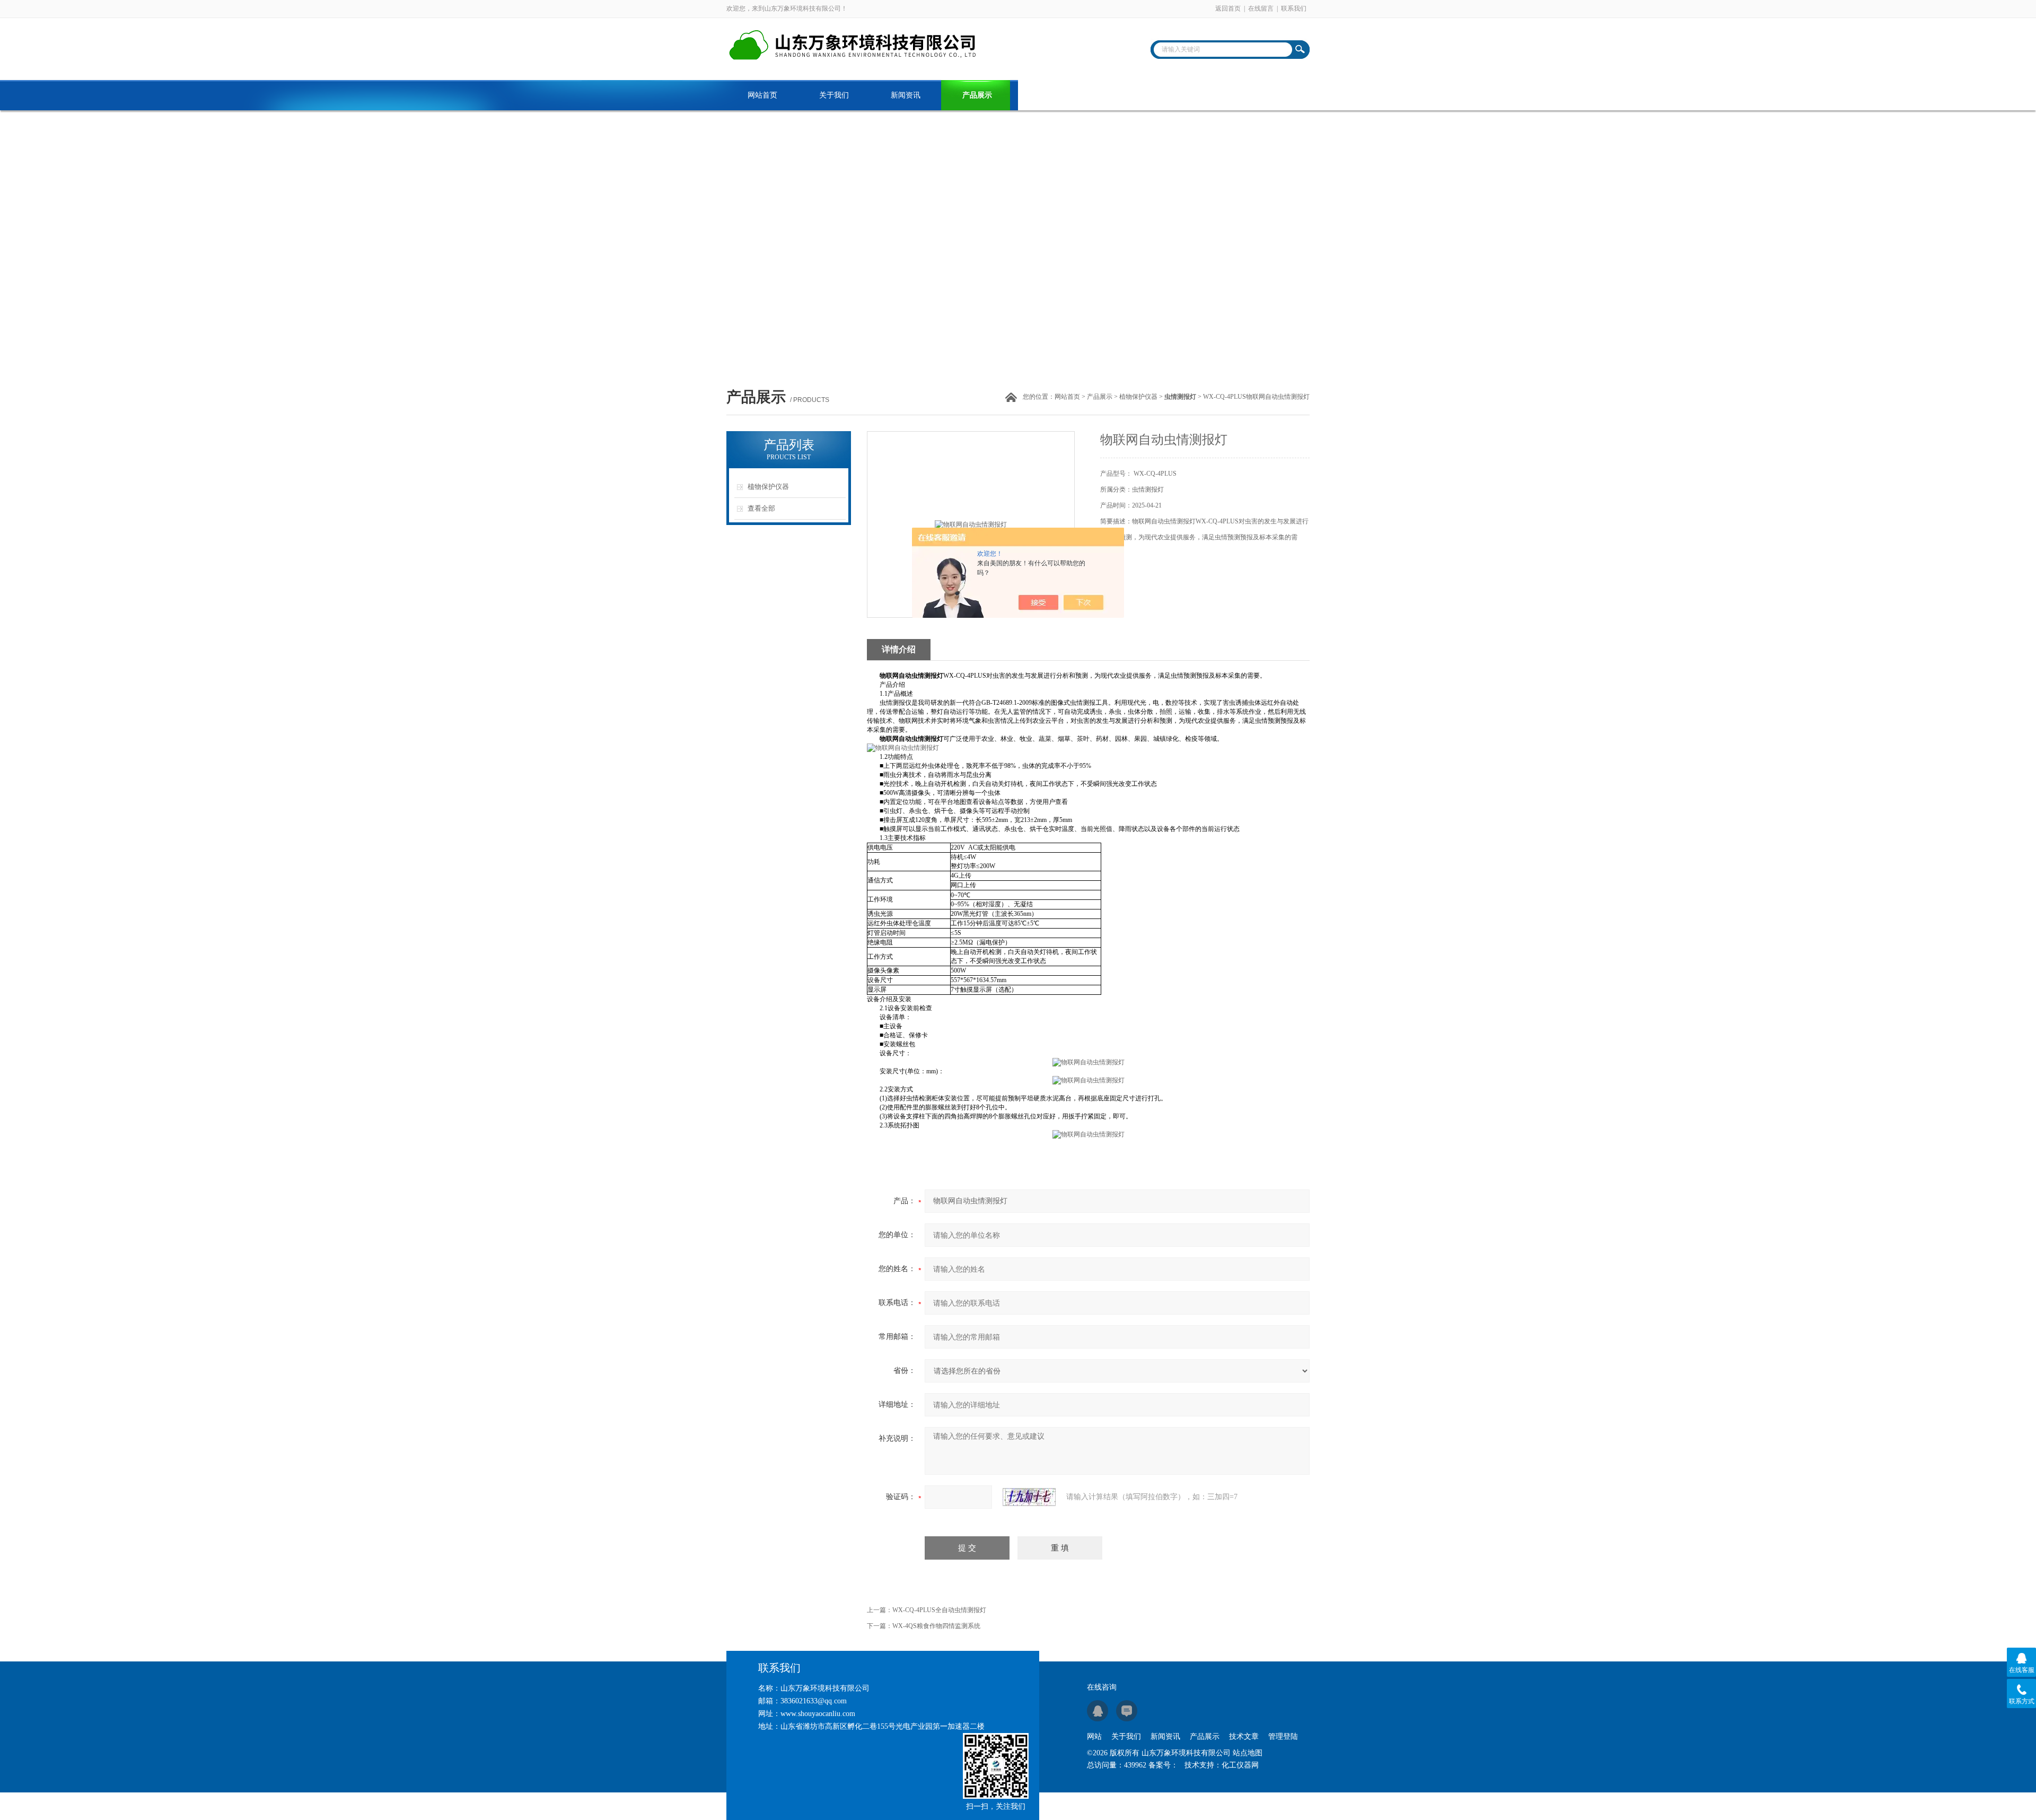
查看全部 (761, 508)
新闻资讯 (906, 95)
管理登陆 (1283, 1736)
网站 (1094, 1736)
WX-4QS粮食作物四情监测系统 (936, 1626)
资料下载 (1120, 95)
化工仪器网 (1240, 1765)
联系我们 (1294, 8)
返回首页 (1228, 8)
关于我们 (834, 95)
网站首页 (762, 95)
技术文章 (1049, 95)
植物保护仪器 (1138, 397)
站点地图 (1248, 1753)
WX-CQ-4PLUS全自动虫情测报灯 (939, 1610)
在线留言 (1261, 8)
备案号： (1163, 1765)
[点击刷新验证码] (1029, 1497)
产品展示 (977, 95)
